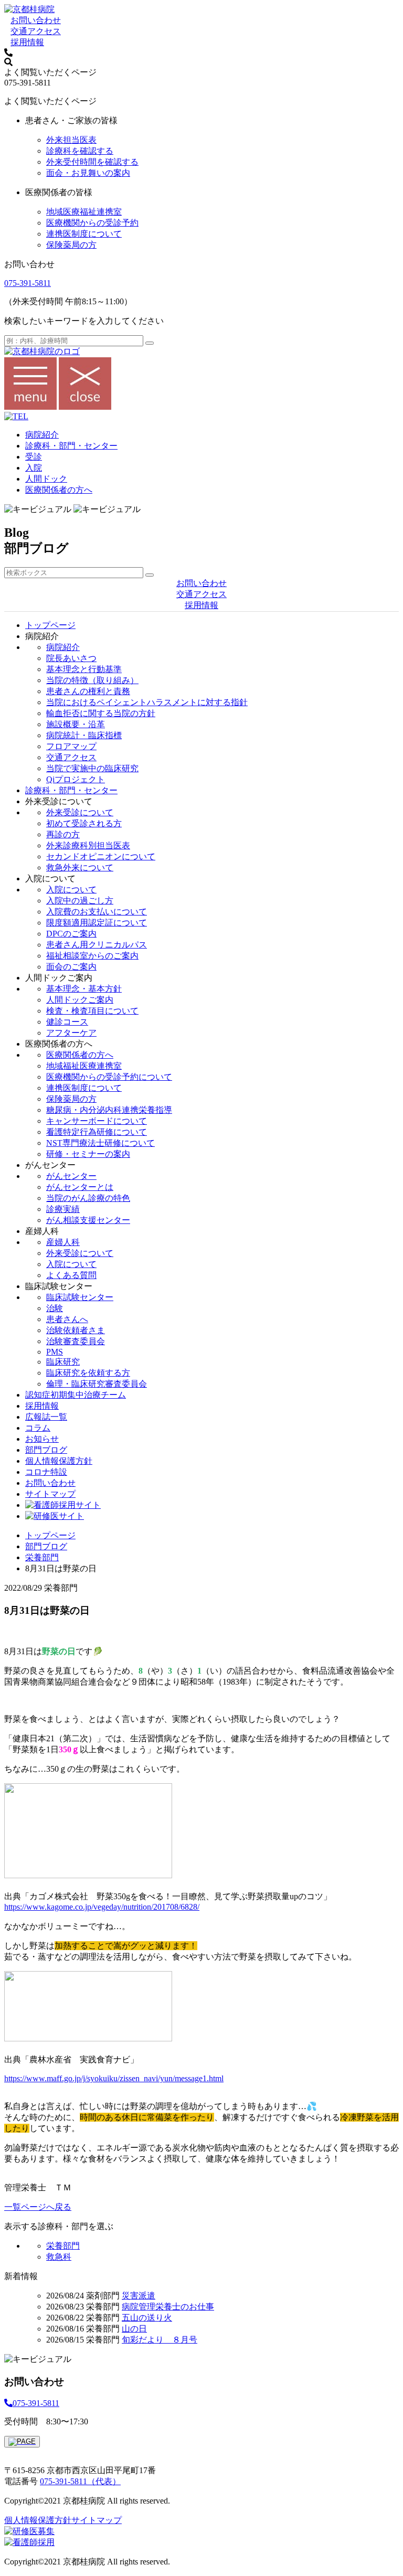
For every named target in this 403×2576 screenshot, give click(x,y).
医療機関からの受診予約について (109, 1077)
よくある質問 (71, 1275)
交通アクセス (36, 31)
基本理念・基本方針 (84, 989)
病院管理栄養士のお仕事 (168, 2307)
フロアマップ (71, 746)
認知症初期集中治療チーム (76, 1395)
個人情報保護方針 (59, 1461)
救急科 (59, 2257)
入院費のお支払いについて (97, 912)
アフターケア (71, 1033)
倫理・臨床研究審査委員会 (97, 1384)
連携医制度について (84, 234)
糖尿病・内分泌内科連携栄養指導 (109, 1110)
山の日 (134, 2329)
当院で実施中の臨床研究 (92, 768)
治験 (55, 1308)
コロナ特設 (46, 1472)
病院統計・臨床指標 (84, 735)
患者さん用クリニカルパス (97, 945)
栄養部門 (42, 1557)
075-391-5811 (28, 283)
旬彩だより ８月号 (160, 2340)
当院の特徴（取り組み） (92, 680)
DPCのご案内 (71, 934)
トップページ (50, 625)
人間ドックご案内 (80, 1000)
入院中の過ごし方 (80, 901)
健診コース (67, 1022)
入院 (34, 468)
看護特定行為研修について (97, 1132)
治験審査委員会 (76, 1341)
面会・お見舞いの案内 (88, 173)
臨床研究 (63, 1362)
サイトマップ (50, 1494)
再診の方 (63, 834)
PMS (55, 1352)
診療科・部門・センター (71, 446)
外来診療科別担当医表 (88, 845)
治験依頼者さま (76, 1330)
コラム (38, 1428)
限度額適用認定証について (97, 923)
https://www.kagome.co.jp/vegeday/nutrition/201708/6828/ (102, 1907)
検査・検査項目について (92, 1011)
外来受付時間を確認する (92, 162)
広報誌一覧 (46, 1417)
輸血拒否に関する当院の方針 (101, 713)
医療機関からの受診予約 (92, 223)
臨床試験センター (80, 1297)
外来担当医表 (71, 140)
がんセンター (71, 1176)
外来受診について (80, 812)
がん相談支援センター (88, 1220)
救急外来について (80, 867)
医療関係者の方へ (59, 490)
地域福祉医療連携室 (84, 1066)
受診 (34, 457)
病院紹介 (42, 435)
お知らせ (42, 1439)
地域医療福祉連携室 (84, 212)
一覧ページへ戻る (38, 2207)
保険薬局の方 (71, 245)
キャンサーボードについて (97, 1121)
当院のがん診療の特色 (88, 1198)
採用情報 (27, 42)
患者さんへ (67, 1319)
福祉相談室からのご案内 (92, 956)
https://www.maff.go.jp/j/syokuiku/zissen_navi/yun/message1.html (114, 2078)
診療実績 (63, 1209)
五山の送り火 (147, 2318)
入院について (71, 890)
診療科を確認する (80, 151)
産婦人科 (63, 1242)
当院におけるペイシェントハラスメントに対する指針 (147, 702)
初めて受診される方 (84, 823)
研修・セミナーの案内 (88, 1154)
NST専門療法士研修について (100, 1143)
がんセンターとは (80, 1187)
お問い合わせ (36, 20)
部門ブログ (46, 1450)
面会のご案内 (71, 967)
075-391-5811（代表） (80, 2481)
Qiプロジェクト (76, 779)
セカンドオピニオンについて (101, 856)
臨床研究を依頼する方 (88, 1373)
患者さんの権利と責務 (88, 691)
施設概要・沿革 (76, 724)
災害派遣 (139, 2296)
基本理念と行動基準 (84, 669)
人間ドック (46, 479)
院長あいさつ (71, 658)
